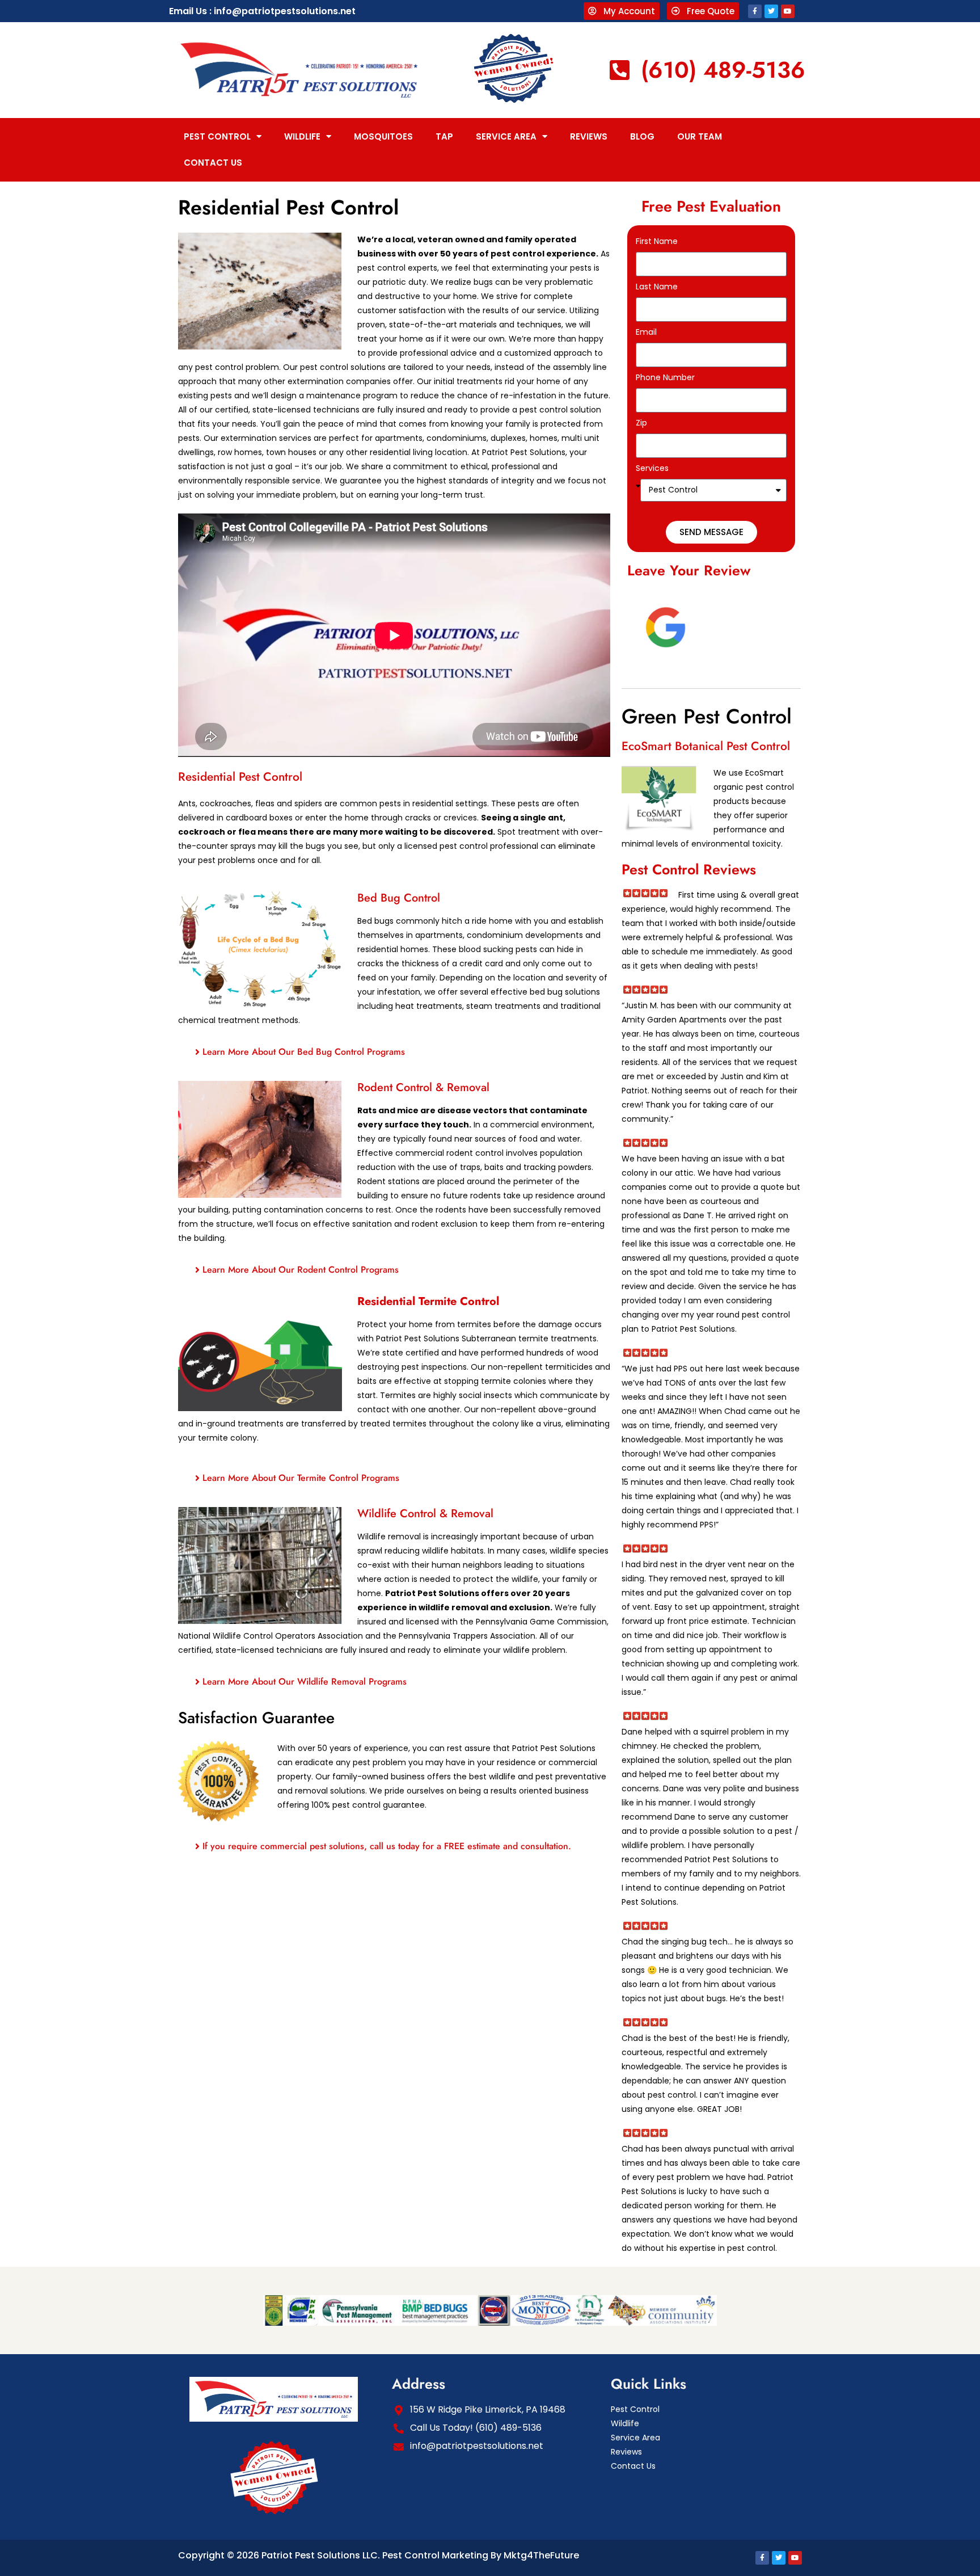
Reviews (589, 136)
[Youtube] (788, 11)
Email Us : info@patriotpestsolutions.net (262, 11)
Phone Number (665, 377)
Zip (641, 423)
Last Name (657, 287)
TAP (444, 136)
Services (652, 468)
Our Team (700, 136)
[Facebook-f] (755, 11)
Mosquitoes (383, 136)
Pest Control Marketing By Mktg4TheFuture (481, 2555)
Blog (642, 136)
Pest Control (217, 136)
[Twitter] (771, 11)
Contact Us (213, 163)
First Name (657, 241)
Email (646, 332)
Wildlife (302, 136)
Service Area (506, 136)
